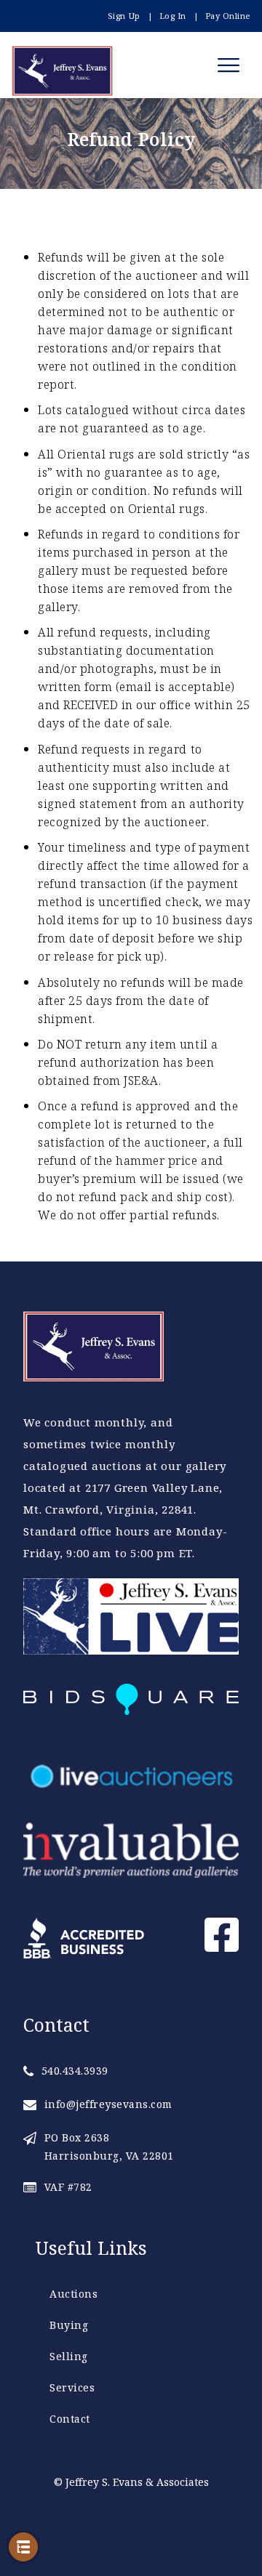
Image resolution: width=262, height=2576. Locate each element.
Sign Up (124, 16)
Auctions (74, 2294)
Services (72, 2387)
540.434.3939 (75, 2071)
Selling (69, 2356)
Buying (69, 2325)
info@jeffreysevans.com (108, 2104)
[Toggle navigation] (231, 65)
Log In (173, 16)
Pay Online (228, 16)
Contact (70, 2419)
